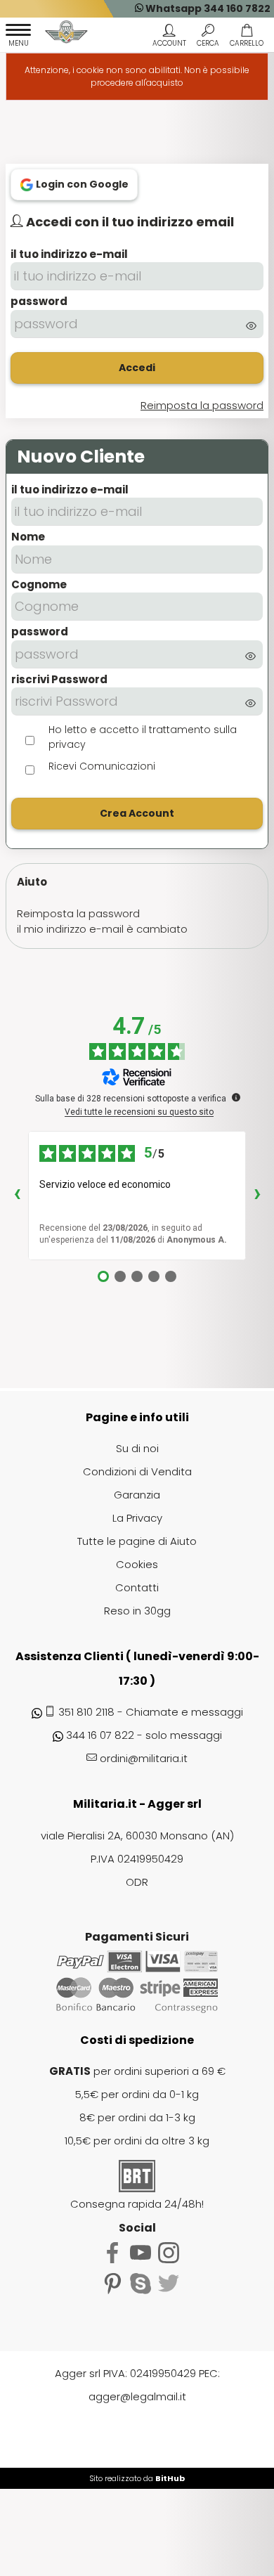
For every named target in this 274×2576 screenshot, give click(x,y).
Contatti (137, 1587)
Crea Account (137, 813)
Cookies (137, 1564)
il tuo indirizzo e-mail (69, 254)
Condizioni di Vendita (137, 1471)
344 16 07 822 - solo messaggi (144, 1735)
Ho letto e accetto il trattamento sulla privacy (143, 737)
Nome (28, 537)
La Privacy (137, 1518)
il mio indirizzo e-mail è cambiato (102, 929)
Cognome (39, 584)
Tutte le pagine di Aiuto (137, 1541)
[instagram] (169, 2252)
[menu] (18, 37)
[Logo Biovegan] (67, 34)
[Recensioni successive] (257, 1196)
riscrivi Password (59, 679)
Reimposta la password (78, 913)
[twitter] (169, 2283)
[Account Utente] (169, 37)
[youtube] (141, 2252)
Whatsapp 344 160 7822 (207, 8)
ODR (137, 1882)
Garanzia (137, 1495)
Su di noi (137, 1448)
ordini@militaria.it (144, 1758)
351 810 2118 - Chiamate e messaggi (151, 1712)
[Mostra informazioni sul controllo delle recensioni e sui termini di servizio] (236, 1097)
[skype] (141, 2283)
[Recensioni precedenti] (17, 1196)
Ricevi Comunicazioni (102, 766)
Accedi (137, 368)
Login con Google (81, 184)
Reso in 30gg (137, 1611)
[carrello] (246, 37)
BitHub (170, 2478)
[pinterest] (112, 2283)
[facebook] (112, 2252)
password (39, 301)
